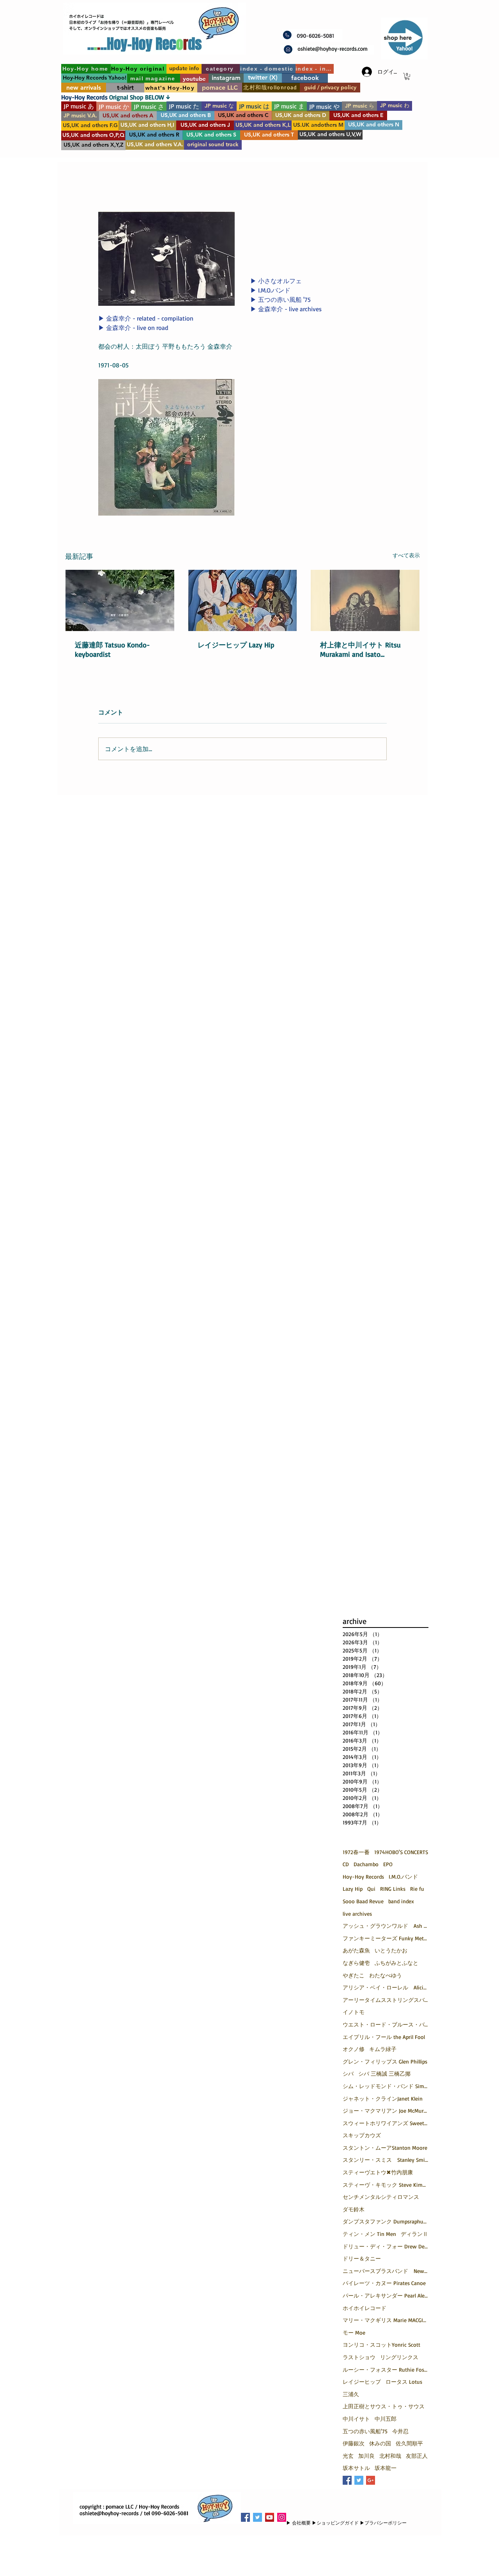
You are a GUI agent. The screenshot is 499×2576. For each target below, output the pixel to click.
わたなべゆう (386, 1975)
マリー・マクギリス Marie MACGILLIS (386, 2320)
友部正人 (417, 2456)
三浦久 (351, 2394)
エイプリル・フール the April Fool (384, 2037)
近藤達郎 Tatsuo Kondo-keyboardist (112, 649)
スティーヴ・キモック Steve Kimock (386, 2185)
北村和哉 (390, 2456)
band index (401, 1901)
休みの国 (380, 2443)
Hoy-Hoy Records (363, 1877)
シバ (348, 2073)
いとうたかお (391, 1950)
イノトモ (354, 2012)
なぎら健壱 (356, 1963)
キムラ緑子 (383, 2049)
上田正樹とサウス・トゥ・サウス (384, 2406)
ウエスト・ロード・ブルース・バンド (386, 2024)
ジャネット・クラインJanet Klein (383, 2098)
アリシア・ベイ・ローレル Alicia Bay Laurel (386, 1987)
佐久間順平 (409, 2443)
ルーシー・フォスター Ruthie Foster (386, 2369)
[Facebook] (245, 2517)
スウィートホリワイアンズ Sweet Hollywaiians (386, 2123)
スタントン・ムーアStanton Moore (385, 2148)
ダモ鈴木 (354, 2209)
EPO (388, 1864)
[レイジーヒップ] (243, 600)
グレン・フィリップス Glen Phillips (385, 2061)
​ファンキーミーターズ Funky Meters (386, 1938)
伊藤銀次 (354, 2443)
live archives (357, 1914)
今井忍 (400, 2431)
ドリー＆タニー (362, 2258)
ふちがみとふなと (396, 1963)
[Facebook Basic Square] (347, 2480)
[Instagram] (282, 2517)
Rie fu (417, 1889)
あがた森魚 (356, 1950)
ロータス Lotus (404, 2382)
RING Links (393, 1889)
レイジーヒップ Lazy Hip (236, 645)
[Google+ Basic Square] (371, 2480)
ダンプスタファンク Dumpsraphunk (386, 2221)
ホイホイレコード (365, 2308)
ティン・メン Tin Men (369, 2234)
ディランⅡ (414, 2234)
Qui (371, 1889)
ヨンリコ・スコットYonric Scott (381, 2345)
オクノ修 (354, 2049)
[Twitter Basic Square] (359, 2480)
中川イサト (356, 2419)
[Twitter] (257, 2517)
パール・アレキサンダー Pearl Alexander (386, 2295)
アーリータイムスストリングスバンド (386, 2000)
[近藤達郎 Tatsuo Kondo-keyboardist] (120, 600)
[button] (407, 76)
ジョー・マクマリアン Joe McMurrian (386, 2111)
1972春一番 (356, 1852)
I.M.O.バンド (403, 1877)
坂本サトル (356, 2468)
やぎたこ (354, 1975)
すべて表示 (406, 555)
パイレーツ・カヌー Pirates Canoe (384, 2283)
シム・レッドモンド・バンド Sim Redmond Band (386, 2086)
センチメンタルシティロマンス (381, 2197)
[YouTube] (270, 2517)
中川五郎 (386, 2419)
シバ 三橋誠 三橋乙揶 (384, 2073)
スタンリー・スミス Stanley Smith (386, 2160)
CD (346, 1864)
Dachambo (366, 1864)
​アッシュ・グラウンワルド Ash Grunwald (386, 1926)
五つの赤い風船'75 (365, 2431)
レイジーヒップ (362, 2382)
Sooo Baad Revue (363, 1901)
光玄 (348, 2456)
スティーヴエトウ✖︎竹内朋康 (378, 2172)
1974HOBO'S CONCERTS (401, 1852)
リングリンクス (399, 2357)
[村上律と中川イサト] (365, 600)
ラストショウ (359, 2357)
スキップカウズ (362, 2135)
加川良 (366, 2456)
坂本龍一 (386, 2468)
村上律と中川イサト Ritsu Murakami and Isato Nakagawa (360, 649)
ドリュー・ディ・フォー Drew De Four (386, 2246)
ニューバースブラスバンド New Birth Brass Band (386, 2271)
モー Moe (354, 2332)
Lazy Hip (353, 1889)
